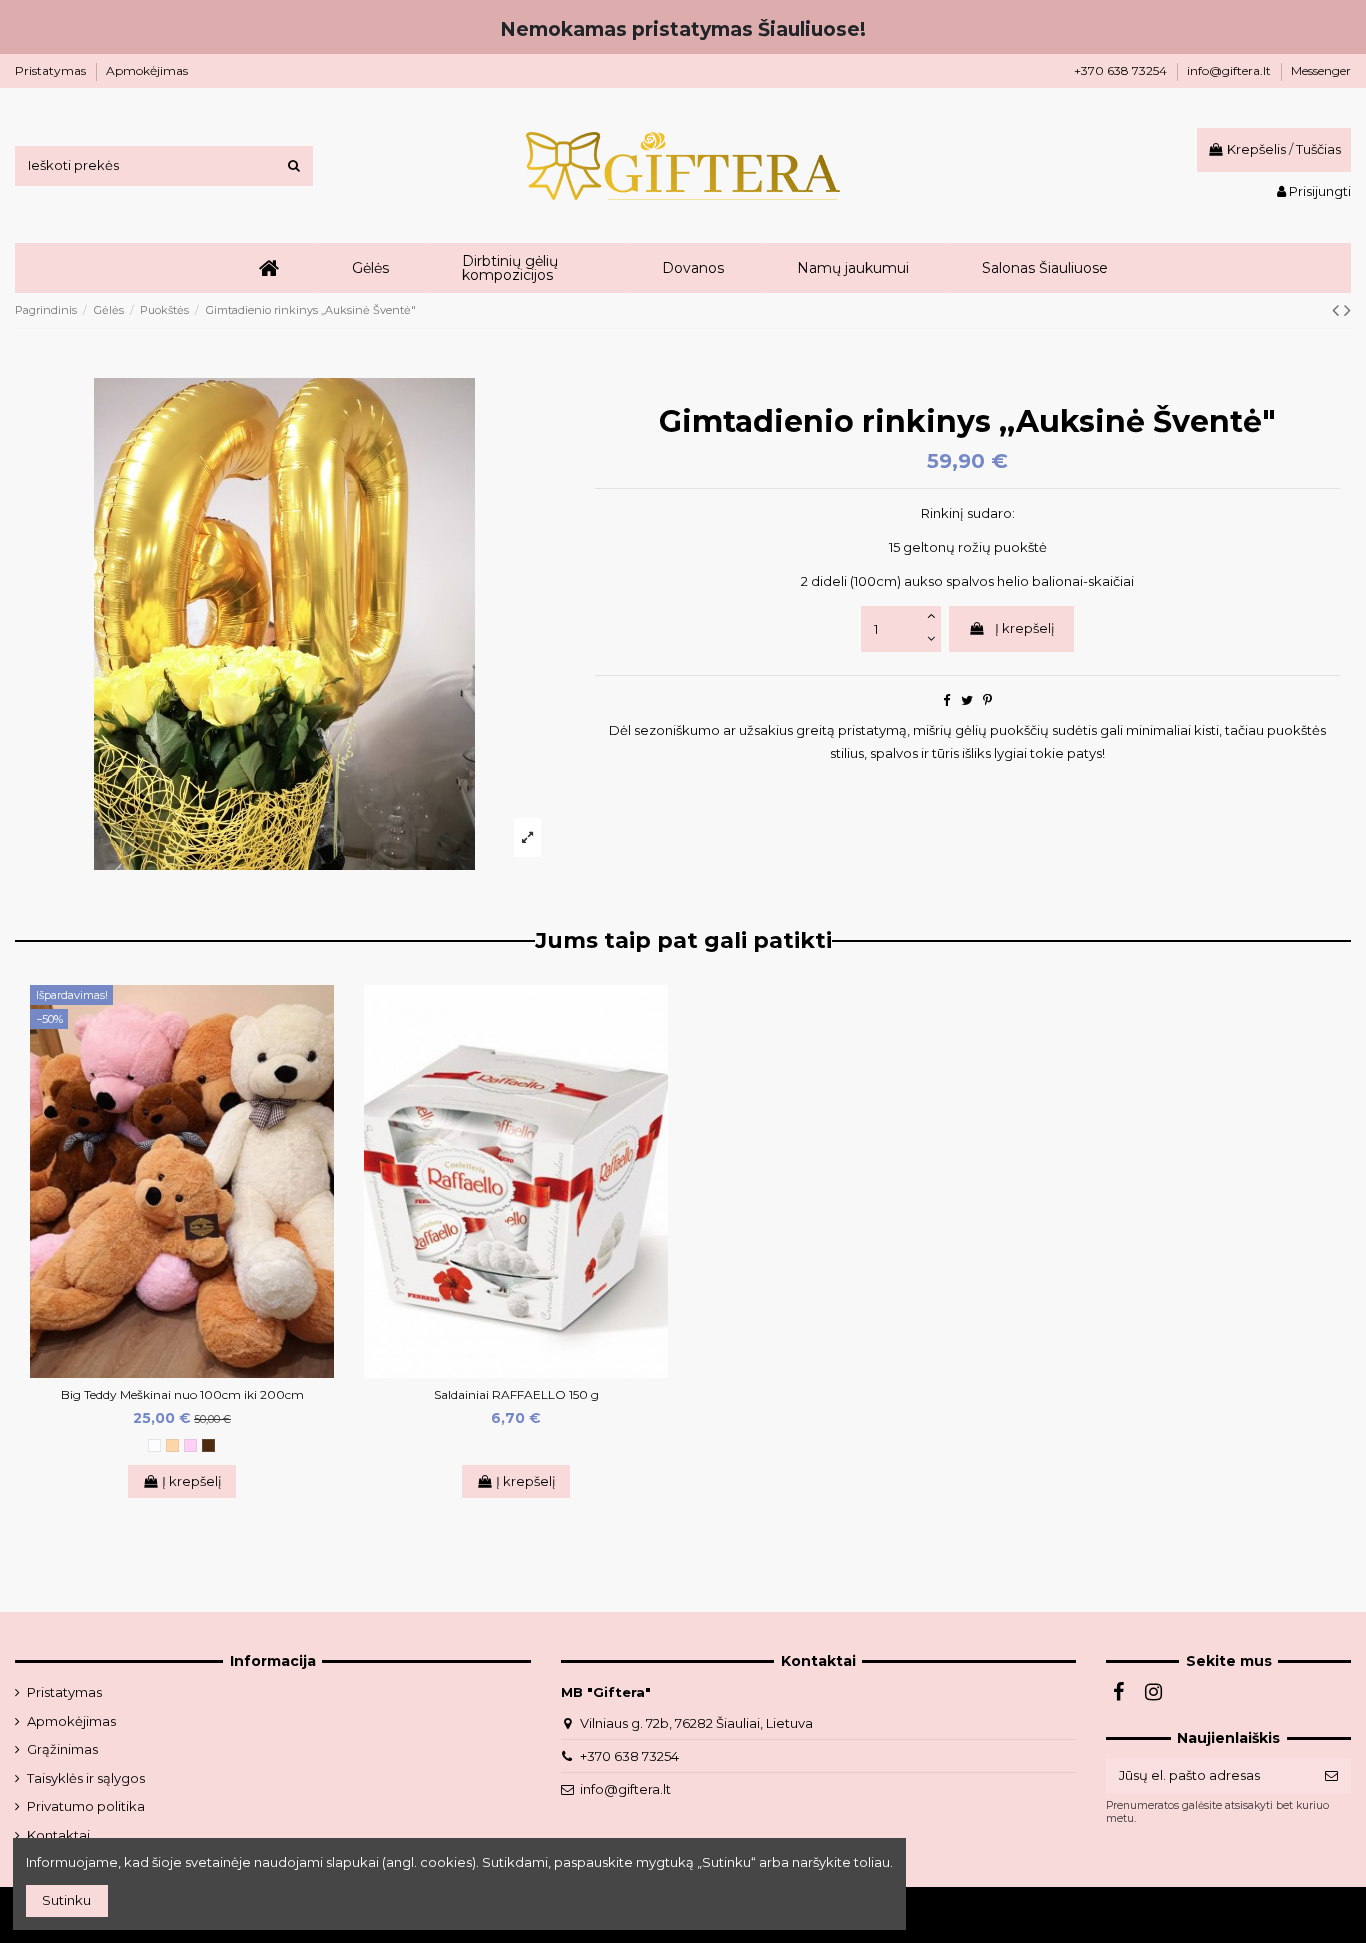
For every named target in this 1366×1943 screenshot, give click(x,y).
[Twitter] (967, 700)
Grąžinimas (62, 1749)
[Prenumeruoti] (1331, 1775)
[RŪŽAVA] (190, 1445)
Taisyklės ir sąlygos (86, 1778)
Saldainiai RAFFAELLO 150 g (516, 1394)
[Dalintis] (946, 700)
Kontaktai (58, 1835)
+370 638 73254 (1122, 70)
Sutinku (66, 1900)
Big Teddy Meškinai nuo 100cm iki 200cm (182, 1394)
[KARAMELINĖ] (172, 1445)
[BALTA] (154, 1445)
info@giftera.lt (1230, 70)
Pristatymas (52, 70)
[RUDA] (208, 1445)
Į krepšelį (1025, 628)
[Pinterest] (987, 700)
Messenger (1321, 70)
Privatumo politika (86, 1806)
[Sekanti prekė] (1347, 310)
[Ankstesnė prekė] (1338, 310)
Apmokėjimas (147, 70)
